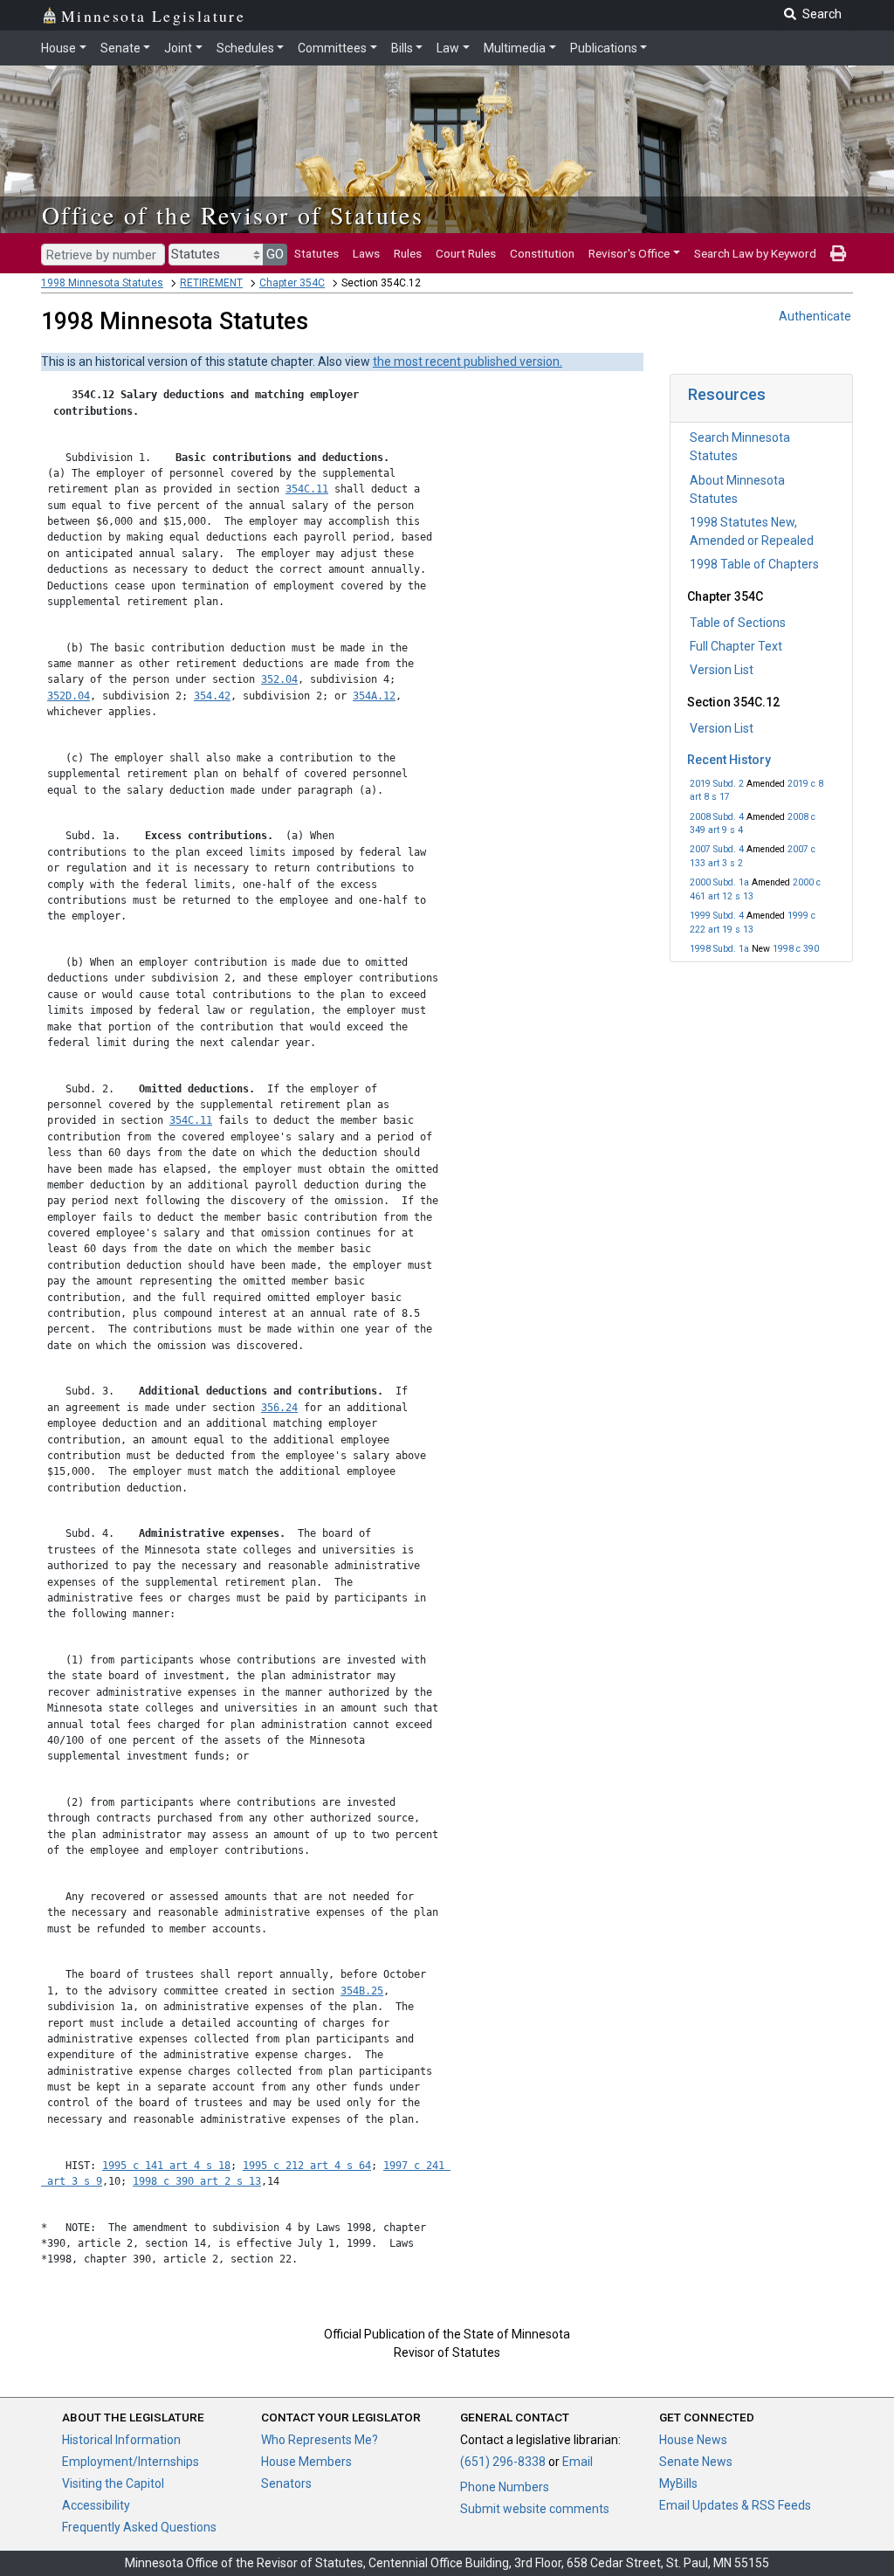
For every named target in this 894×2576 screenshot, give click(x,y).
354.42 (212, 696)
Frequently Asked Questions (139, 2527)
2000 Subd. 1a (719, 882)
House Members (306, 2462)
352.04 (279, 679)
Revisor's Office (629, 253)
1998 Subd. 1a (719, 949)
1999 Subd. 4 (717, 916)
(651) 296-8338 (503, 2462)
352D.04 (69, 696)
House (58, 48)
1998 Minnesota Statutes (102, 283)
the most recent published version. (468, 362)
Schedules (245, 48)
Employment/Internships (131, 2462)
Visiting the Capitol (113, 2483)
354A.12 (374, 696)
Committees (332, 48)
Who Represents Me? (320, 2440)
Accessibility (96, 2505)
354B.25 (362, 1991)
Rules (408, 253)
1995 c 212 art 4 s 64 (307, 2166)
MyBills (678, 2483)
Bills (402, 48)
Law (448, 48)
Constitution (542, 253)
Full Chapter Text (736, 646)
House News (693, 2440)
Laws (366, 253)
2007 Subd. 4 (717, 849)
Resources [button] (727, 394)
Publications (604, 48)
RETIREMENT (211, 283)
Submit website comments (535, 2509)
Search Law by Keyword (755, 253)
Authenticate (815, 316)
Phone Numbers (505, 2487)
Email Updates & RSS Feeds (735, 2505)
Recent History (729, 760)
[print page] (838, 253)
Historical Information (121, 2440)
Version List (722, 670)
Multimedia (515, 48)
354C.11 (307, 489)
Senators (286, 2483)
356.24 (279, 1408)
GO (275, 254)
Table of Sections (738, 623)
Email (578, 2462)
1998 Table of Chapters (754, 564)
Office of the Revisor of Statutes (233, 215)
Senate (120, 48)
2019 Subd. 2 (717, 784)
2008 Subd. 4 (717, 817)
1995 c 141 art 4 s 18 (166, 2166)
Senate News (696, 2462)
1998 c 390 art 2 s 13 (197, 2181)
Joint (178, 48)
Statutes (316, 253)
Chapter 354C (292, 283)
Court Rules (466, 253)
